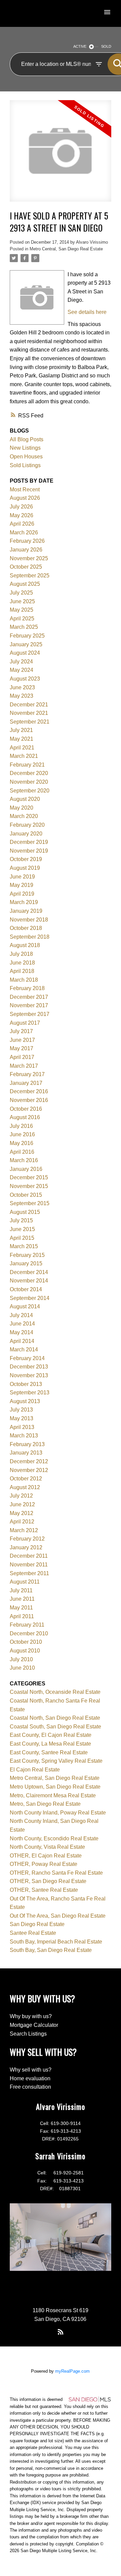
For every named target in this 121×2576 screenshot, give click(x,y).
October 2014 (26, 1289)
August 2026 (25, 498)
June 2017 (22, 1040)
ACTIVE (80, 46)
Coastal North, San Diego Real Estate (55, 1718)
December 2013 (29, 1367)
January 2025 (26, 644)
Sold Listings (25, 465)
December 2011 (29, 1556)
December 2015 (29, 1177)
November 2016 (29, 1100)
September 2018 (30, 937)
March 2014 (24, 1350)
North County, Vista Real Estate (47, 1847)
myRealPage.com (72, 2371)
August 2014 (25, 1306)
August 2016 (25, 1117)
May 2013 (22, 1418)
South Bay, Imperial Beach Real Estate (56, 1942)
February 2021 (27, 765)
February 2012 (27, 1539)
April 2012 (22, 1522)
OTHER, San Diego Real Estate (48, 1881)
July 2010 (21, 1659)
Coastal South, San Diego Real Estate (55, 1727)
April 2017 (22, 1057)
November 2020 (29, 782)
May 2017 (22, 1048)
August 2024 (25, 653)
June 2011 (22, 1599)
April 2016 (22, 1152)
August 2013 (25, 1401)
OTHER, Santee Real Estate (44, 1890)
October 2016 (26, 1109)
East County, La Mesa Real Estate (50, 1744)
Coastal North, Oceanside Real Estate (55, 1692)
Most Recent (25, 489)
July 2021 (21, 730)
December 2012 (29, 1461)
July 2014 (21, 1315)
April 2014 (22, 1341)
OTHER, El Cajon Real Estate (46, 1856)
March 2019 (24, 902)
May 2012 (22, 1513)
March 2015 (24, 1246)
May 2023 (22, 696)
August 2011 (25, 1582)
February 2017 (27, 1074)
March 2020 (24, 816)
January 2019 (26, 911)
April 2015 (22, 1238)
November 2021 (29, 713)
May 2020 (22, 808)
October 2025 (26, 567)
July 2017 (21, 1031)
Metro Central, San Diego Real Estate (66, 249)
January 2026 (26, 550)
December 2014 (29, 1272)
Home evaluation (30, 2078)
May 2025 (22, 610)
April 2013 (22, 1427)
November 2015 (29, 1186)
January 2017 (26, 1083)
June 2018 (22, 963)
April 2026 (22, 524)
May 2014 (22, 1332)
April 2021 (22, 748)
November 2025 (29, 558)
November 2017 (29, 1005)
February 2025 (27, 636)
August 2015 (25, 1212)
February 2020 (27, 825)
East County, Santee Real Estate (49, 1752)
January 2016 (26, 1169)
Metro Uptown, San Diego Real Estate (55, 1787)
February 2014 (27, 1358)
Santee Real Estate (33, 1933)
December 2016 (29, 1091)
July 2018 (21, 954)
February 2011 (27, 1625)
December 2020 (29, 773)
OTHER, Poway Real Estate (44, 1864)
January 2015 (26, 1263)
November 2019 (29, 851)
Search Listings (28, 2034)
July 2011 (21, 1590)
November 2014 (29, 1281)
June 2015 (22, 1229)
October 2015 (26, 1195)
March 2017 (24, 1066)
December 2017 (29, 997)
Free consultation (30, 2087)
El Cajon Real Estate (35, 1770)
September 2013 (30, 1393)
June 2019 (22, 877)
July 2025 (21, 593)
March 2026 (24, 533)
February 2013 (27, 1444)
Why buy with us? (31, 2016)
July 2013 (21, 1410)
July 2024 (21, 662)
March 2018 (24, 980)
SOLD (106, 46)
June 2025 (22, 601)
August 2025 (25, 584)
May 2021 (22, 739)
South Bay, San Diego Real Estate (51, 1950)
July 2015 (21, 1220)
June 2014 (22, 1324)
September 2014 (30, 1298)
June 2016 (22, 1134)
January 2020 (26, 834)
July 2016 (21, 1126)
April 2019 (22, 894)
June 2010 (22, 1668)
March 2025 (24, 627)
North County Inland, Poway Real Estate (58, 1813)
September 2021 (30, 722)
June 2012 (22, 1504)
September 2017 (30, 1014)
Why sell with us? (31, 2070)
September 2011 (29, 1573)
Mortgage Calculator (34, 2025)
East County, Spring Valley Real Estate (56, 1761)
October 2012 (26, 1479)
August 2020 (25, 799)
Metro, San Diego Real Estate (45, 1804)
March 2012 (24, 1530)
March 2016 (24, 1160)
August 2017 (25, 1023)
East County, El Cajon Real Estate (51, 1735)
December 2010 (29, 1633)
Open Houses (26, 457)
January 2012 (26, 1547)
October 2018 (26, 928)
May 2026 (22, 515)
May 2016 (22, 1143)
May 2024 (22, 670)
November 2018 (29, 920)
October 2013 (26, 1384)
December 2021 (29, 705)
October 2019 (26, 859)
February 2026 (27, 541)
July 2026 (21, 507)
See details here (87, 312)
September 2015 (30, 1203)
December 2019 (29, 842)
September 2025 (30, 576)
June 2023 (22, 687)
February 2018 (27, 988)
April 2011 (22, 1616)
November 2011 (29, 1565)
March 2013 (24, 1436)
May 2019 (22, 885)
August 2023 (25, 679)
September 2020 (30, 791)
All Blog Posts (27, 439)
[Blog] (61, 2332)
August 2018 (25, 945)
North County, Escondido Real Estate (54, 1838)
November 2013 (29, 1375)
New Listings (25, 448)
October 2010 (26, 1642)
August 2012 (25, 1487)
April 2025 (22, 619)
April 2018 (22, 971)
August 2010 (25, 1651)
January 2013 (26, 1453)
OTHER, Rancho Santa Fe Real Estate (56, 1873)
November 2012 (29, 1470)
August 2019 (25, 868)
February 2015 (27, 1255)
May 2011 (21, 1608)
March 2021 (24, 756)
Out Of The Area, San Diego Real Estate (58, 1916)
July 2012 (21, 1496)
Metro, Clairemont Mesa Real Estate (53, 1795)
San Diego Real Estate (37, 1924)
